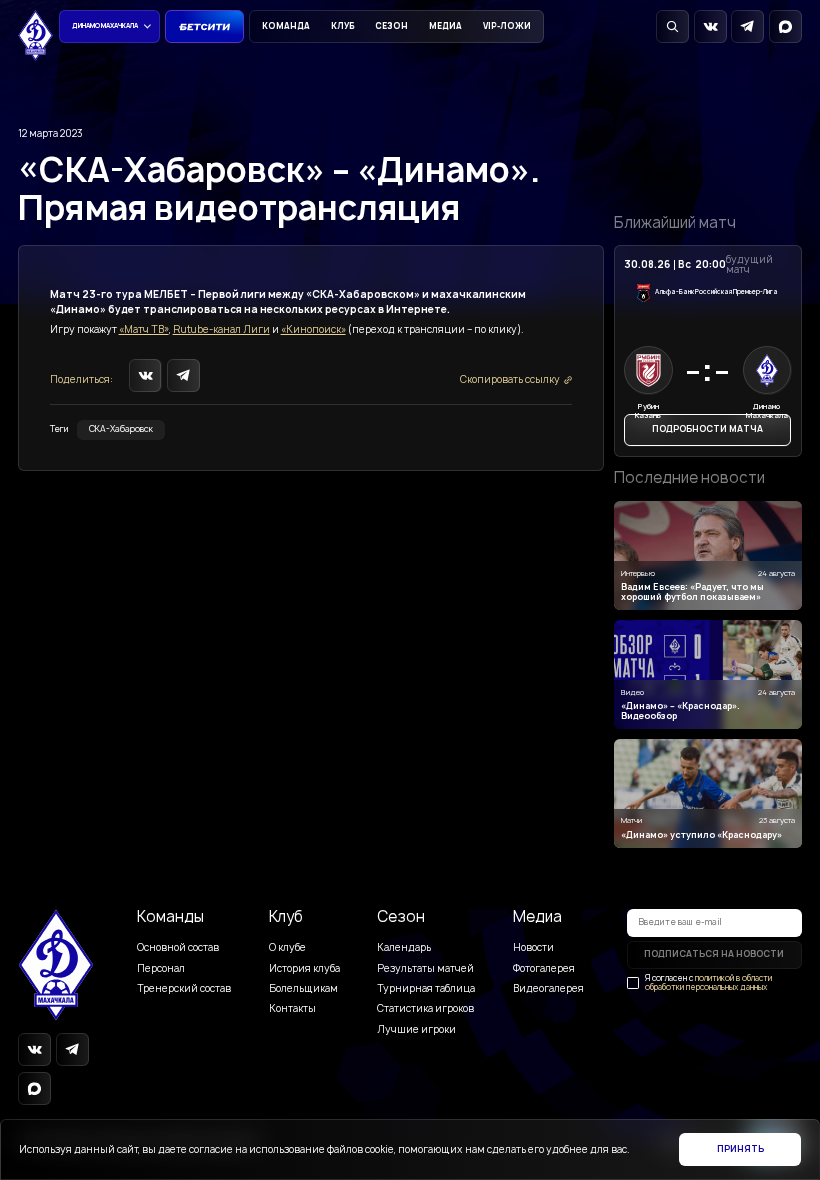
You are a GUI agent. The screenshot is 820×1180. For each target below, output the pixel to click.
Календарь (404, 947)
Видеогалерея (548, 988)
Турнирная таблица (426, 988)
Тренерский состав (184, 988)
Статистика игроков (425, 1008)
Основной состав (178, 947)
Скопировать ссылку (510, 379)
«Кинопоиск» (313, 329)
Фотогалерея (544, 968)
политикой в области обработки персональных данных (708, 982)
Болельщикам (303, 988)
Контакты (292, 1008)
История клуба (304, 968)
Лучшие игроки (416, 1029)
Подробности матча (707, 429)
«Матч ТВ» (144, 329)
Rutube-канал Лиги (221, 329)
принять (740, 1149)
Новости (533, 947)
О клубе (287, 947)
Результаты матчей (425, 968)
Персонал (161, 968)
